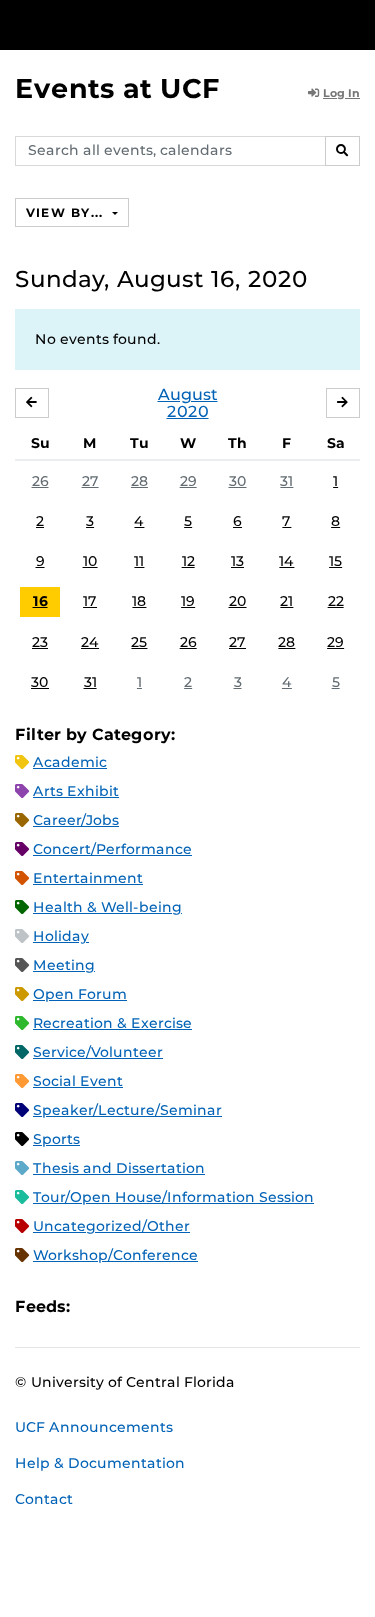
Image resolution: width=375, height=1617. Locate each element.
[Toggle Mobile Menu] (355, 23)
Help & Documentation (100, 1463)
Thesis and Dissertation (119, 1168)
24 (90, 642)
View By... (67, 212)
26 (40, 481)
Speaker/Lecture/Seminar (127, 1110)
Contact (44, 1499)
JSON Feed (232, 1306)
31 (286, 481)
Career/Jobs (76, 820)
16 (40, 601)
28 (139, 481)
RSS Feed (164, 1306)
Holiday (61, 936)
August (188, 394)
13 (237, 561)
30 (238, 481)
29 (188, 481)
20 (238, 601)
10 (90, 561)
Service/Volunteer (98, 1052)
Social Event (78, 1081)
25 (139, 642)
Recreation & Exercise (112, 1023)
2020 (188, 411)
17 (90, 601)
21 (286, 601)
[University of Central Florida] (152, 24)
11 (139, 561)
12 (188, 561)
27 (90, 481)
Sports (56, 1139)
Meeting (64, 965)
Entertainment (88, 878)
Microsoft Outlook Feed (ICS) (130, 1306)
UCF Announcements (94, 1427)
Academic (70, 762)
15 (335, 561)
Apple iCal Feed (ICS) (96, 1306)
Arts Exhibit (76, 791)
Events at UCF (117, 88)
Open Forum (80, 994)
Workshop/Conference (115, 1255)
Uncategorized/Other (111, 1226)
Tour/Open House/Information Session (173, 1197)
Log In (341, 93)
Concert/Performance (112, 849)
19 (188, 601)
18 (139, 601)
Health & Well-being (107, 907)
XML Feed (198, 1306)
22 (336, 601)
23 (40, 642)
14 (286, 561)
